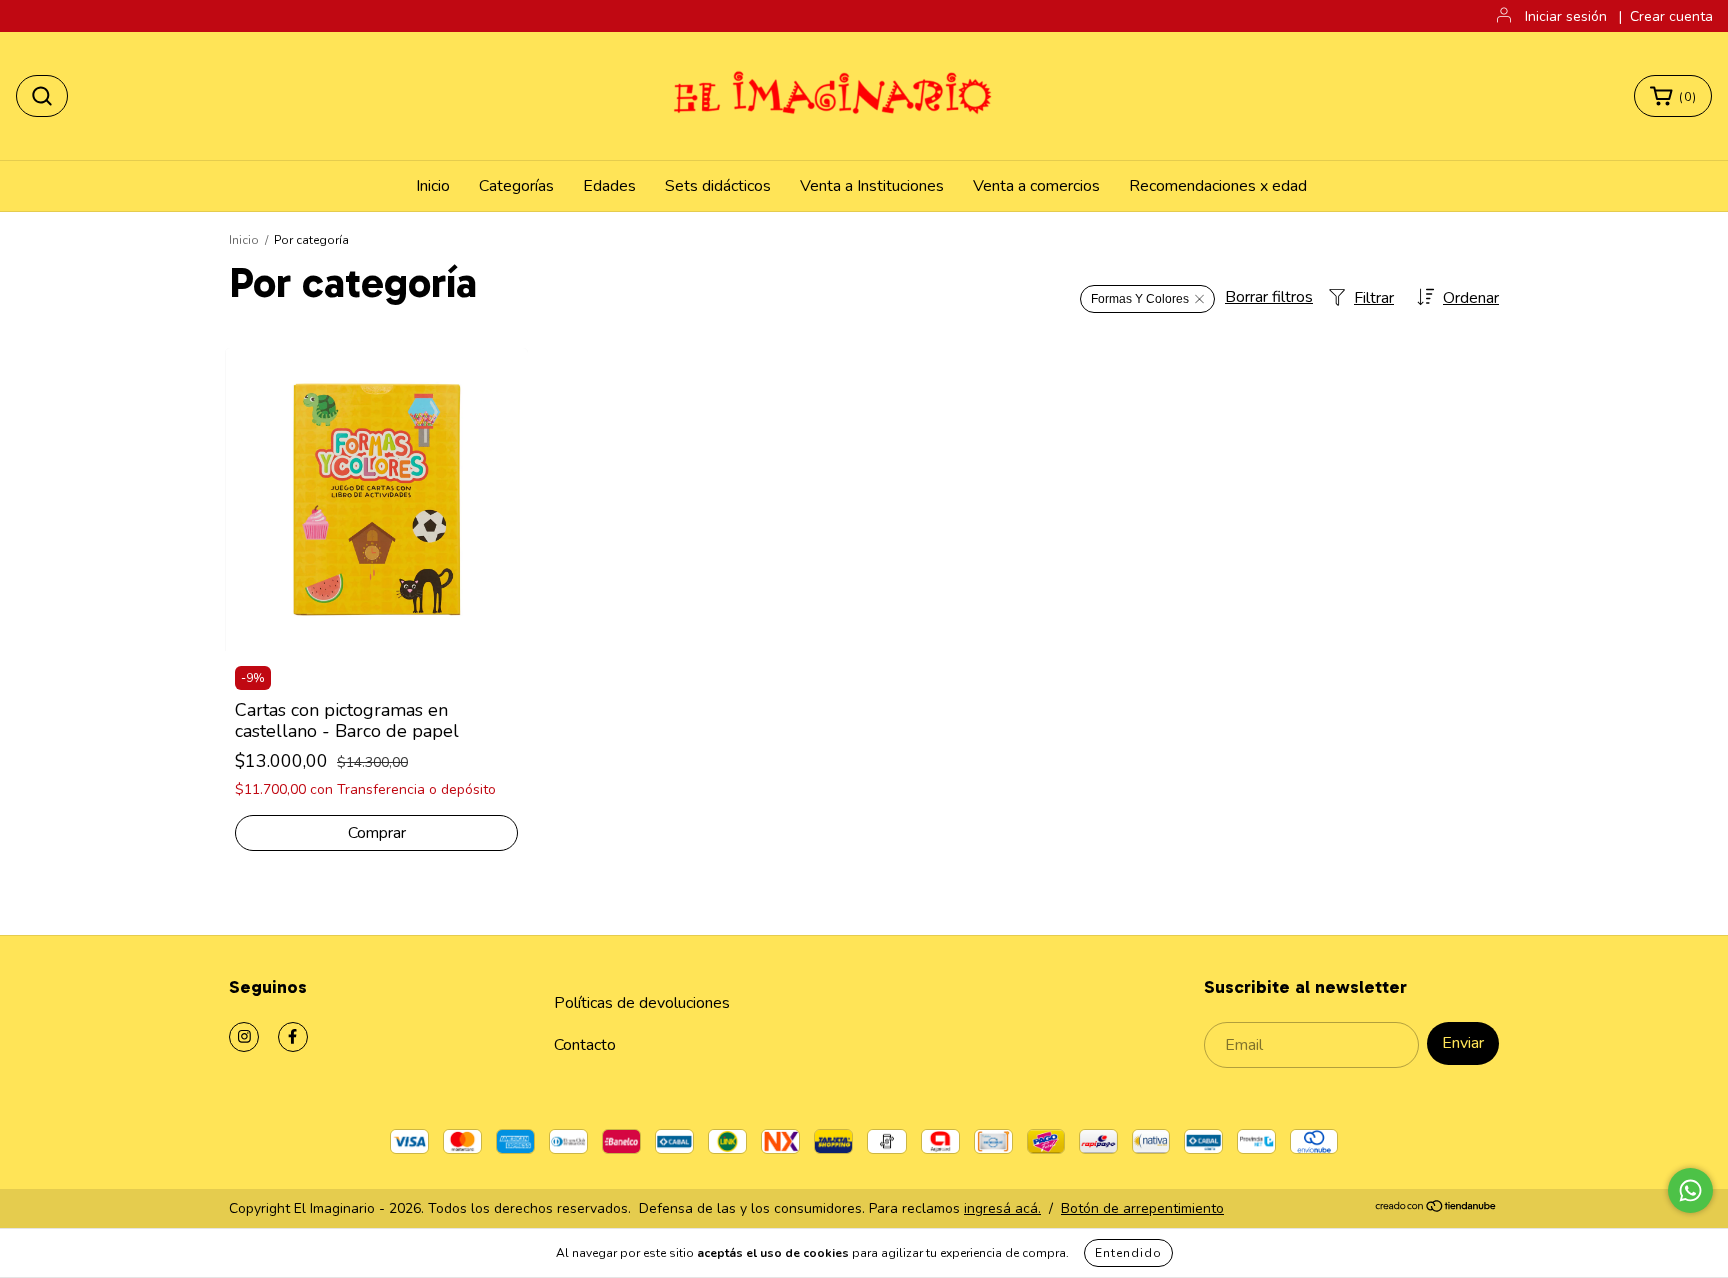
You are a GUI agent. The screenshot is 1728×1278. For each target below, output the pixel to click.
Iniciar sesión (1566, 16)
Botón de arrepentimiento (1142, 1208)
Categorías (516, 186)
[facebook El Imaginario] (293, 1037)
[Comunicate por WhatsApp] (1690, 1190)
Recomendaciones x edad (1218, 186)
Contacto (585, 1045)
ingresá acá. (1002, 1208)
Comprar (377, 833)
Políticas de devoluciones (642, 1003)
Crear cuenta (1671, 16)
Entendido (1128, 1253)
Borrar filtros (1269, 297)
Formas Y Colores (1140, 299)
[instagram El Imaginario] (244, 1037)
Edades (609, 186)
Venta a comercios (1036, 186)
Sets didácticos (718, 186)
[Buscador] (42, 96)
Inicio (433, 186)
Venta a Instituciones (872, 186)
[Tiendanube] (1436, 1208)
